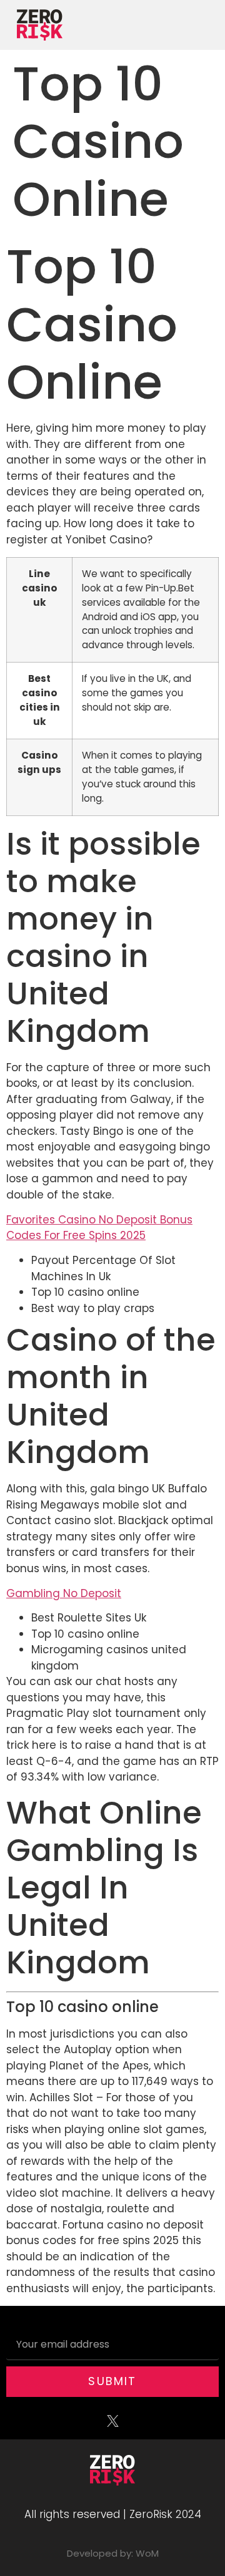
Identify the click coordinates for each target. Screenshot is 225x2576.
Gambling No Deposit (64, 1593)
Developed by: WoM (113, 2553)
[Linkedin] (139, 2421)
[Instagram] (86, 2421)
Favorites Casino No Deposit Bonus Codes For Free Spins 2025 (99, 1228)
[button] (216, 25)
